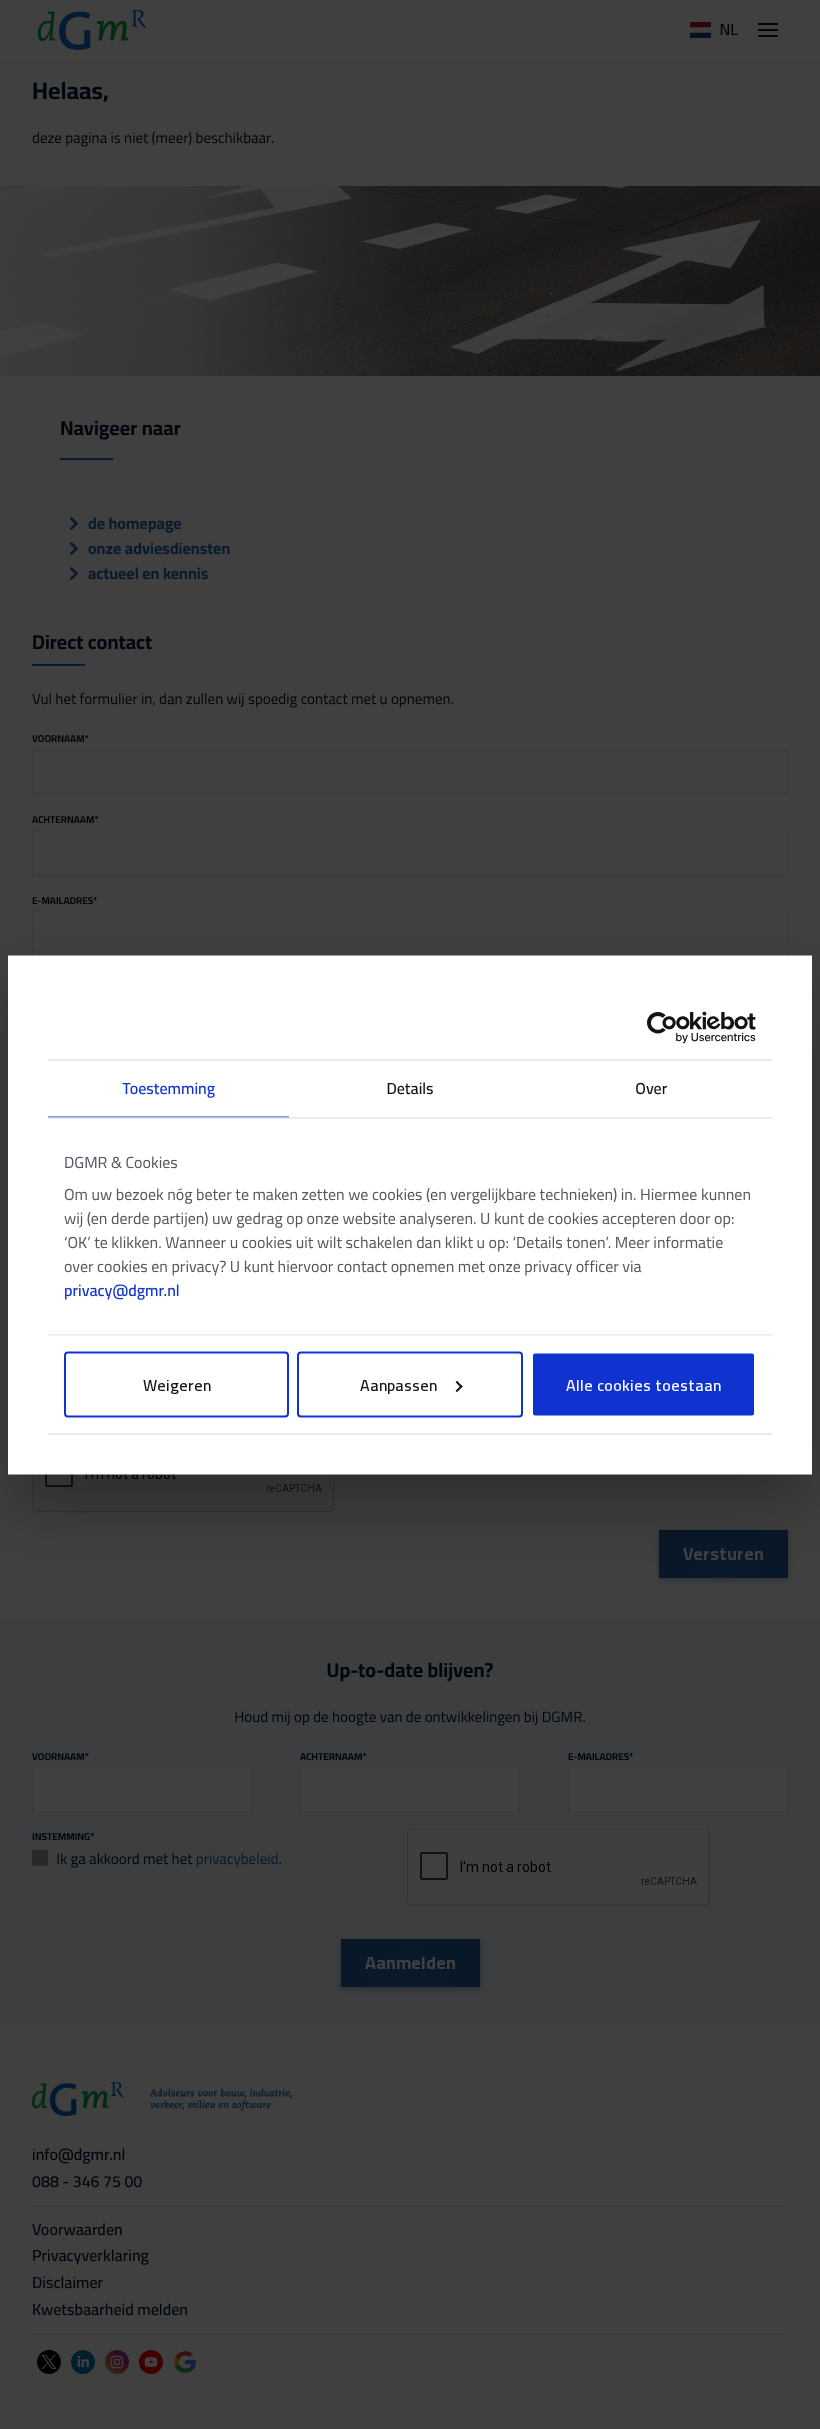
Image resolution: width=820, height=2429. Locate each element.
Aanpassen (398, 1384)
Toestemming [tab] (168, 1088)
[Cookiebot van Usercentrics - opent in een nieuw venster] (668, 1027)
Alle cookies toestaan (643, 1384)
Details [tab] (409, 1088)
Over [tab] (651, 1088)
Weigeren (177, 1384)
